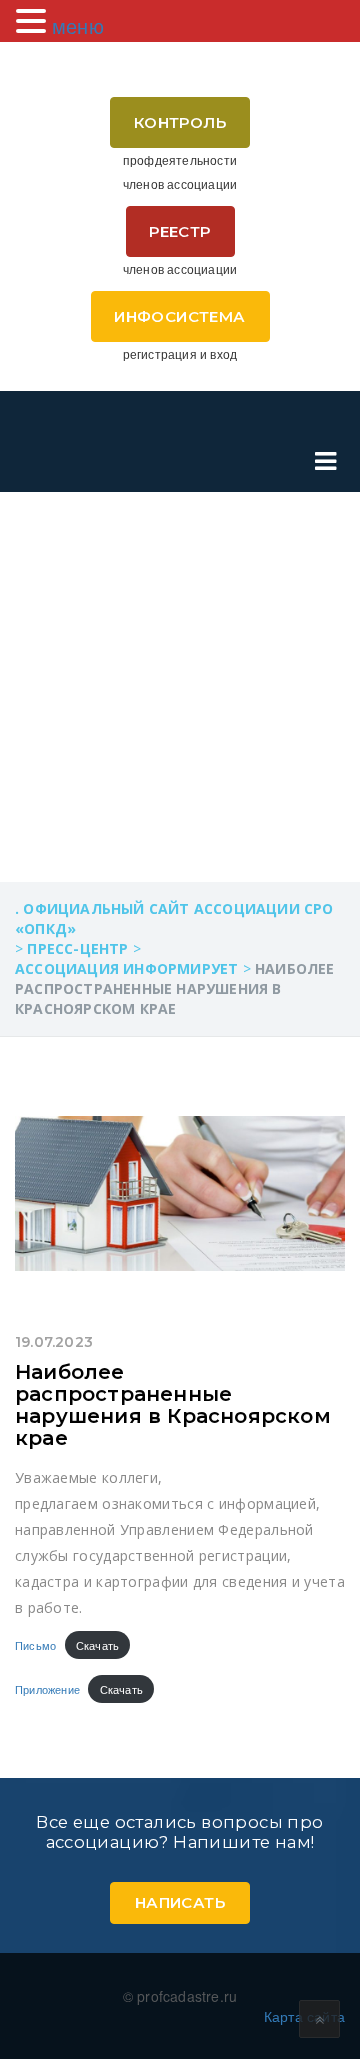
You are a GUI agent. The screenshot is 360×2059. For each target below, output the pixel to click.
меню (78, 25)
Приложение (47, 1689)
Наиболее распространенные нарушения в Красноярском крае (173, 1405)
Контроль (180, 122)
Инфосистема (179, 316)
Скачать (97, 1645)
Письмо (35, 1645)
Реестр (179, 231)
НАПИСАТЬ (180, 1902)
